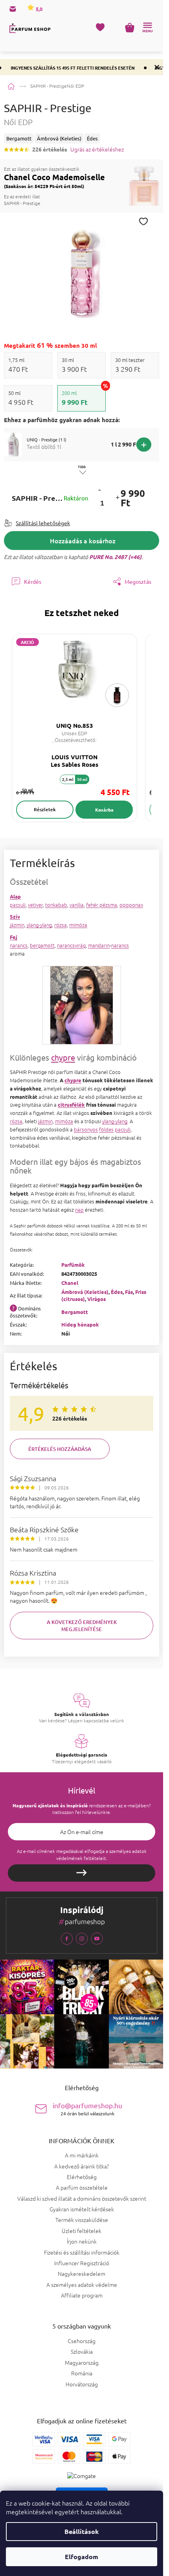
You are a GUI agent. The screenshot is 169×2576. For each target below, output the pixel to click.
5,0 (39, 9)
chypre (63, 1057)
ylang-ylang (39, 925)
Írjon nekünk (82, 2241)
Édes (117, 1292)
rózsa (61, 925)
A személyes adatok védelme (82, 2284)
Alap (15, 896)
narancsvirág (71, 945)
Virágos (96, 1299)
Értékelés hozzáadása (60, 1449)
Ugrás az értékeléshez (97, 149)
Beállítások (82, 2531)
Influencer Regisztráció (82, 2263)
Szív (15, 916)
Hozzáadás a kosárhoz (83, 541)
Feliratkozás (82, 1873)
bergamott (42, 945)
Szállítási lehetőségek (43, 523)
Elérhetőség (82, 2177)
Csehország (82, 2341)
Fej (14, 937)
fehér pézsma (102, 905)
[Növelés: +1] (117, 498)
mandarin (99, 945)
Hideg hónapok (80, 1324)
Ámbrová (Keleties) (85, 1292)
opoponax (131, 905)
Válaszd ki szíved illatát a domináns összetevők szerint (82, 2198)
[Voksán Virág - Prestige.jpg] (81, 1004)
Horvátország (82, 2384)
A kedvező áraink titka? (82, 2166)
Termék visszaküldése (82, 2220)
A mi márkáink (82, 2155)
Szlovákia (82, 2352)
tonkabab (56, 905)
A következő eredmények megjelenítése (82, 1626)
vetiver (35, 905)
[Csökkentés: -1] (99, 490)
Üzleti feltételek (82, 2231)
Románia (82, 2373)
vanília (77, 905)
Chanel (70, 1283)
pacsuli (18, 905)
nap (79, 1210)
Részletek (45, 809)
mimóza (78, 925)
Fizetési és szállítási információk (82, 2252)
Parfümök (73, 1265)
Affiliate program (82, 2295)
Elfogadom (82, 2557)
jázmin (17, 925)
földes (106, 1129)
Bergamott (75, 1312)
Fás (129, 1292)
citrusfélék (71, 1104)
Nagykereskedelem (82, 2273)
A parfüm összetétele (82, 2187)
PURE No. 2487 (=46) (115, 557)
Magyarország (82, 2363)
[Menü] (147, 28)
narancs (19, 945)
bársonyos (86, 1129)
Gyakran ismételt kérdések (82, 2209)
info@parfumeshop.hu (87, 2109)
